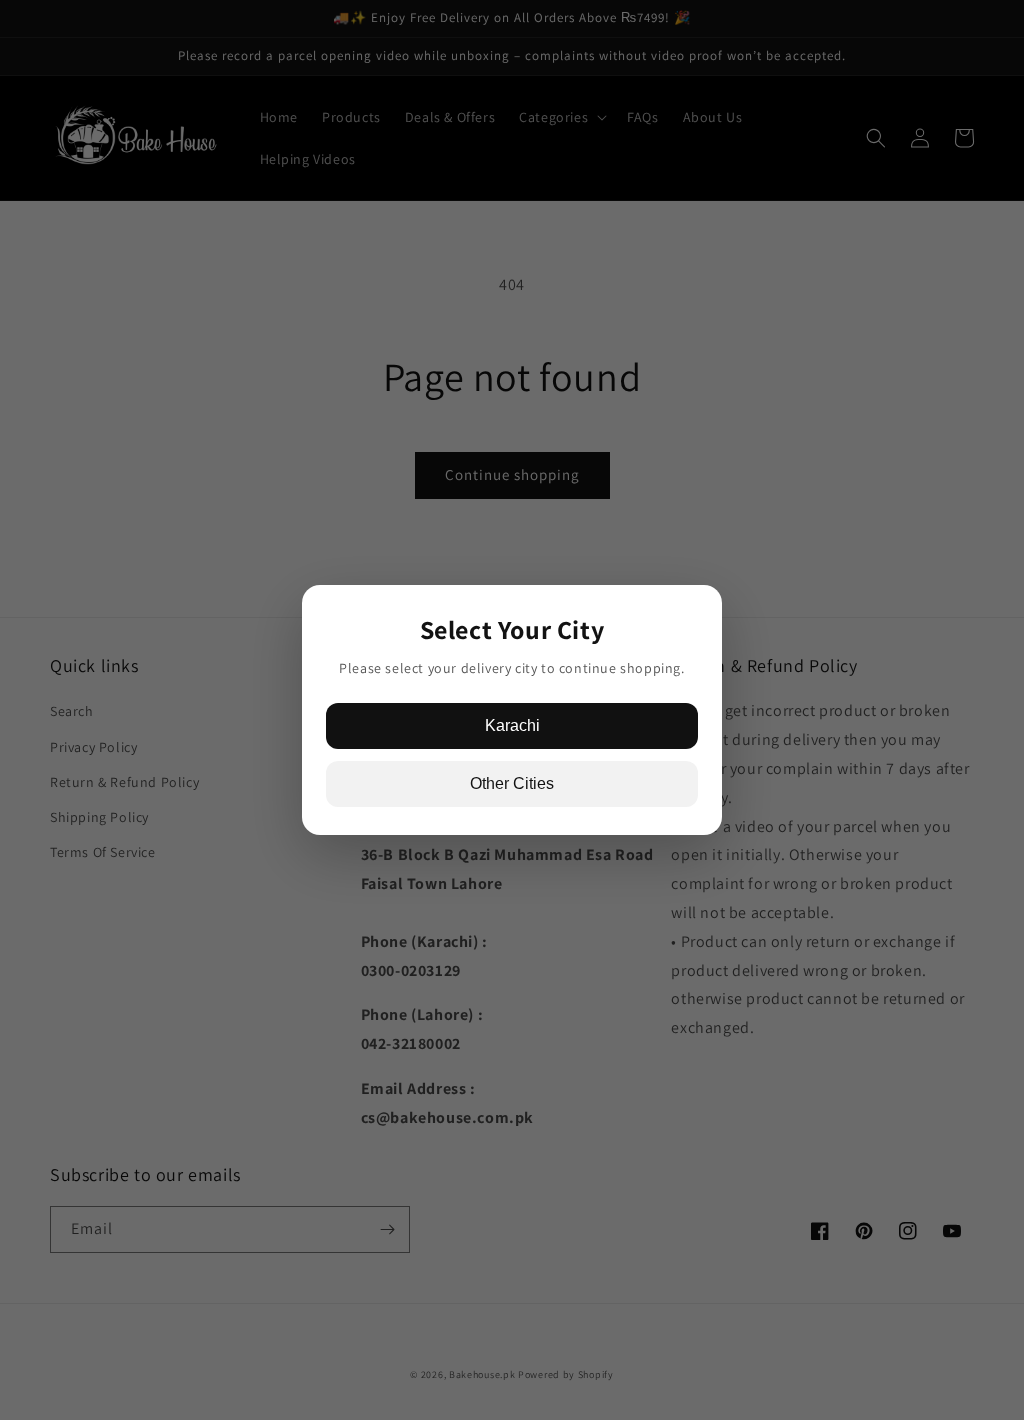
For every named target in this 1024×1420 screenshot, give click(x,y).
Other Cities (512, 783)
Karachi (512, 725)
